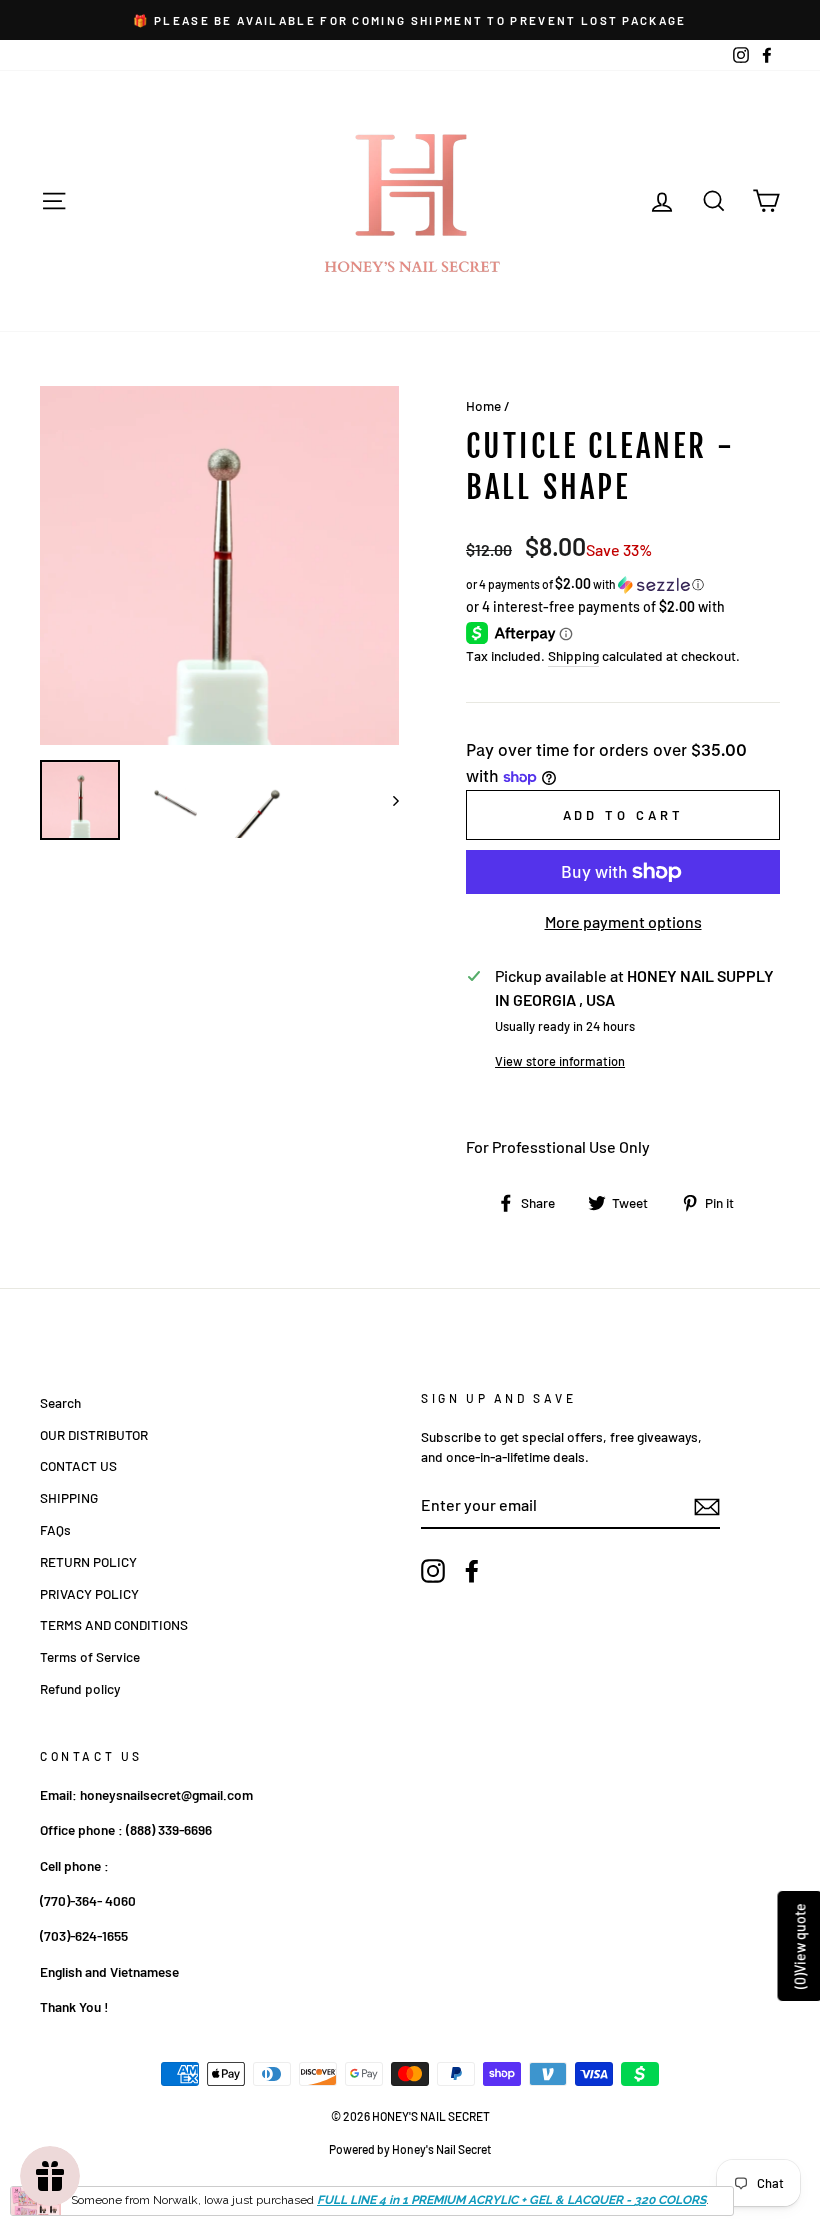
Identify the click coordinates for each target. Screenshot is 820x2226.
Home (483, 405)
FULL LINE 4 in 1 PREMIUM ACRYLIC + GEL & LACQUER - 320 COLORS (511, 2200)
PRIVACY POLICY (89, 1593)
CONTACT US (78, 1465)
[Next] (386, 800)
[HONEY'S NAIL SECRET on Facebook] (472, 1571)
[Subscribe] (707, 1506)
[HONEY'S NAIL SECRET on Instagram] (433, 1571)
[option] (410, 20)
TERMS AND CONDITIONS (114, 1624)
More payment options (623, 921)
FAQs (55, 1529)
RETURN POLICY (88, 1561)
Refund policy (80, 1688)
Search (60, 1402)
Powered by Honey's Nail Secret (410, 2149)
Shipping (573, 655)
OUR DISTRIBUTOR (94, 1434)
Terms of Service (90, 1656)
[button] (623, 584)
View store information (560, 1061)
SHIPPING (69, 1497)
